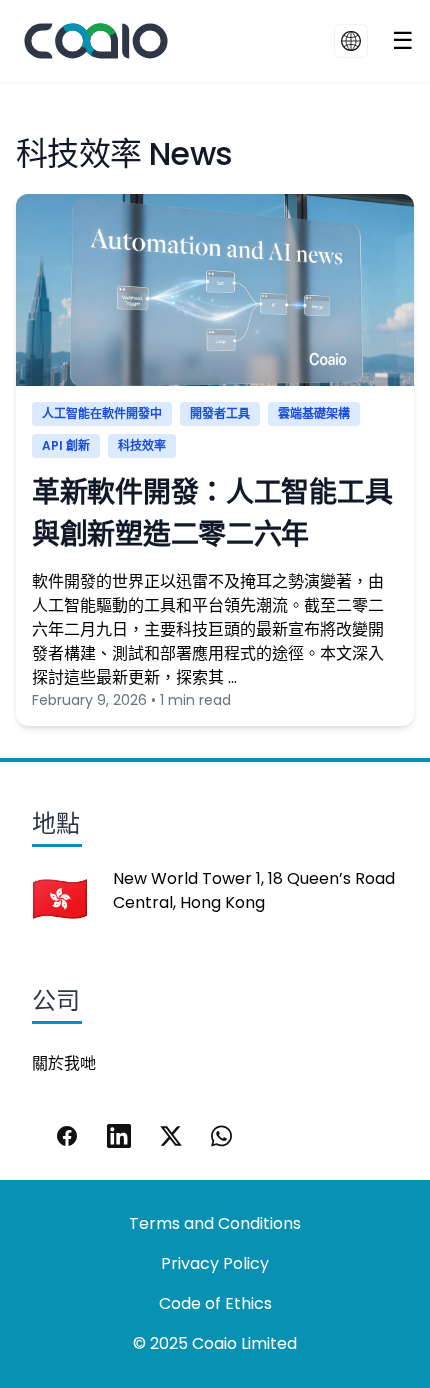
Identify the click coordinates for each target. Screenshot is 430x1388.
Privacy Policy (215, 1263)
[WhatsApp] (223, 1136)
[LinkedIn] (119, 1136)
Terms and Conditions (215, 1223)
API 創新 (66, 445)
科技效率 (142, 445)
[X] (171, 1136)
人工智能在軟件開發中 (102, 413)
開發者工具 (220, 413)
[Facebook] (67, 1136)
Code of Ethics (215, 1303)
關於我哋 (64, 1063)
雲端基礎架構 (314, 413)
